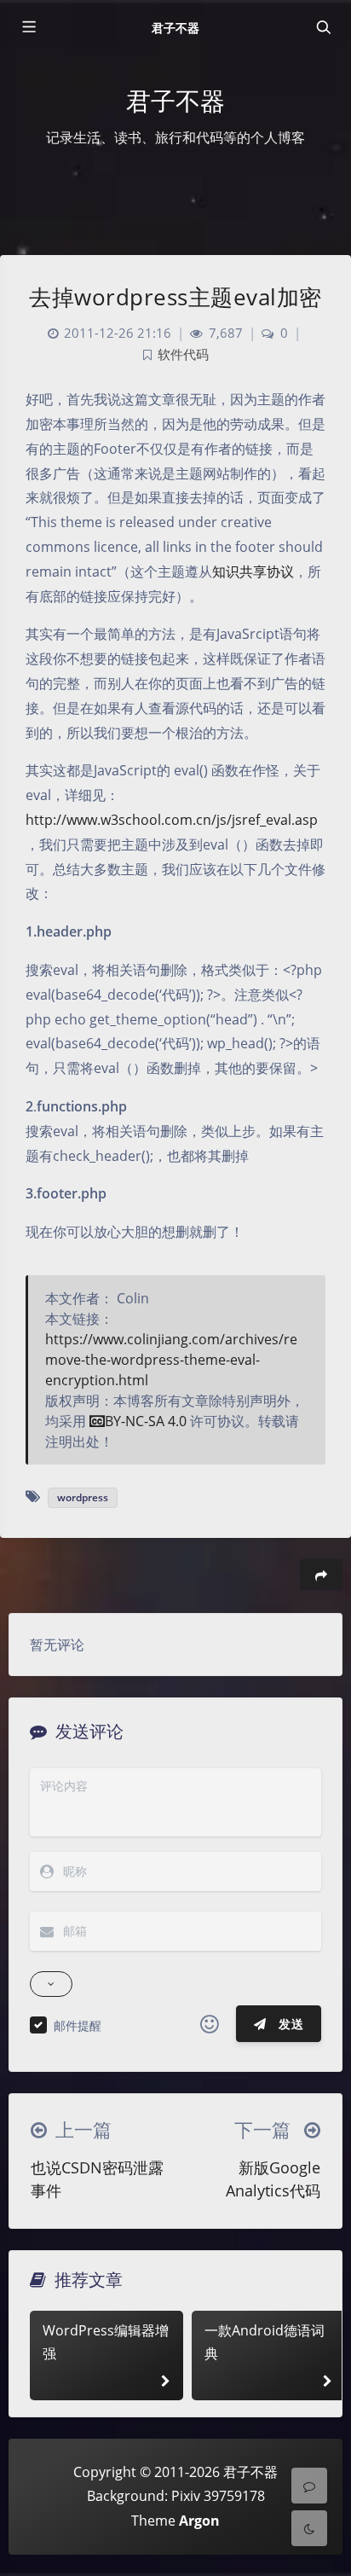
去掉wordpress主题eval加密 (175, 297)
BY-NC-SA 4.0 (146, 1421)
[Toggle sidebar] (28, 27)
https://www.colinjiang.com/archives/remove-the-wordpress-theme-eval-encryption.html (171, 1360)
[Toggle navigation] (323, 27)
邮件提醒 (78, 2025)
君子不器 (175, 28)
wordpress (83, 1497)
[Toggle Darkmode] (309, 2528)
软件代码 (183, 354)
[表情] (210, 2024)
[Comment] (309, 2486)
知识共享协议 (253, 571)
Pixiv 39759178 (218, 2496)
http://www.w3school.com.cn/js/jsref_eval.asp (172, 820)
